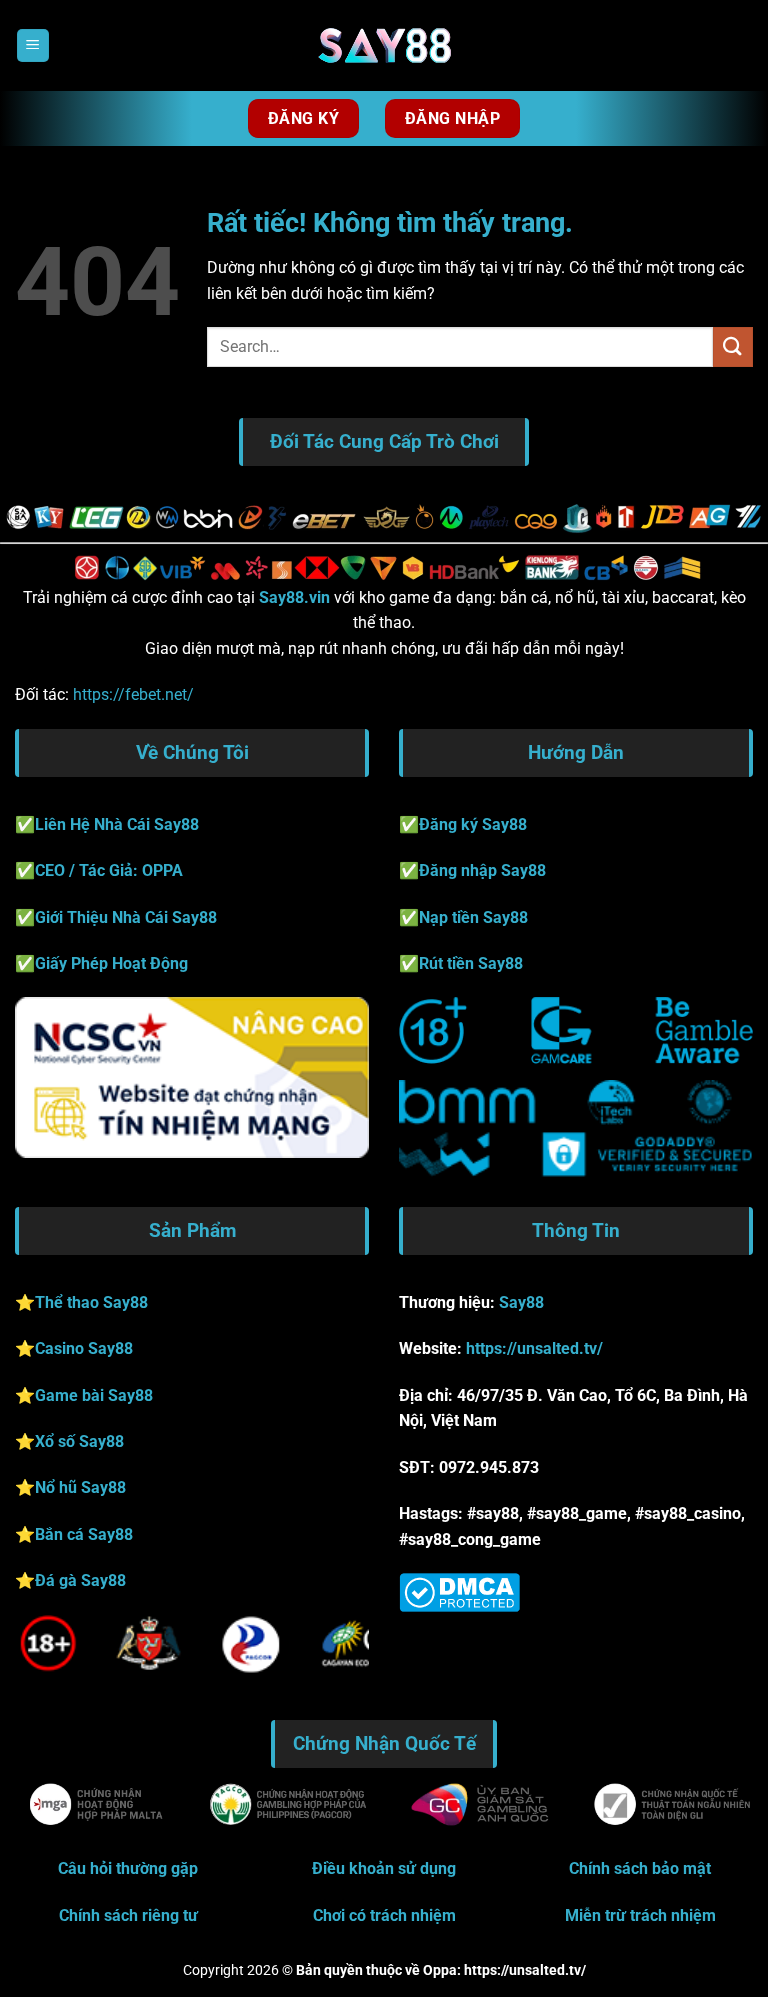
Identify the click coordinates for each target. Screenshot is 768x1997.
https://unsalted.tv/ (534, 1348)
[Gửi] (733, 346)
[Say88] (384, 45)
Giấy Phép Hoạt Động (111, 963)
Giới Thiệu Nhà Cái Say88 (126, 917)
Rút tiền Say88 (471, 963)
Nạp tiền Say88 (473, 917)
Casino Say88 (84, 1348)
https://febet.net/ (131, 694)
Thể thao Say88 (91, 1302)
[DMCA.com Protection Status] (459, 1591)
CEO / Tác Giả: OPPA (109, 870)
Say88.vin (294, 597)
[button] (33, 45)
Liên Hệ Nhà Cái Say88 (117, 824)
